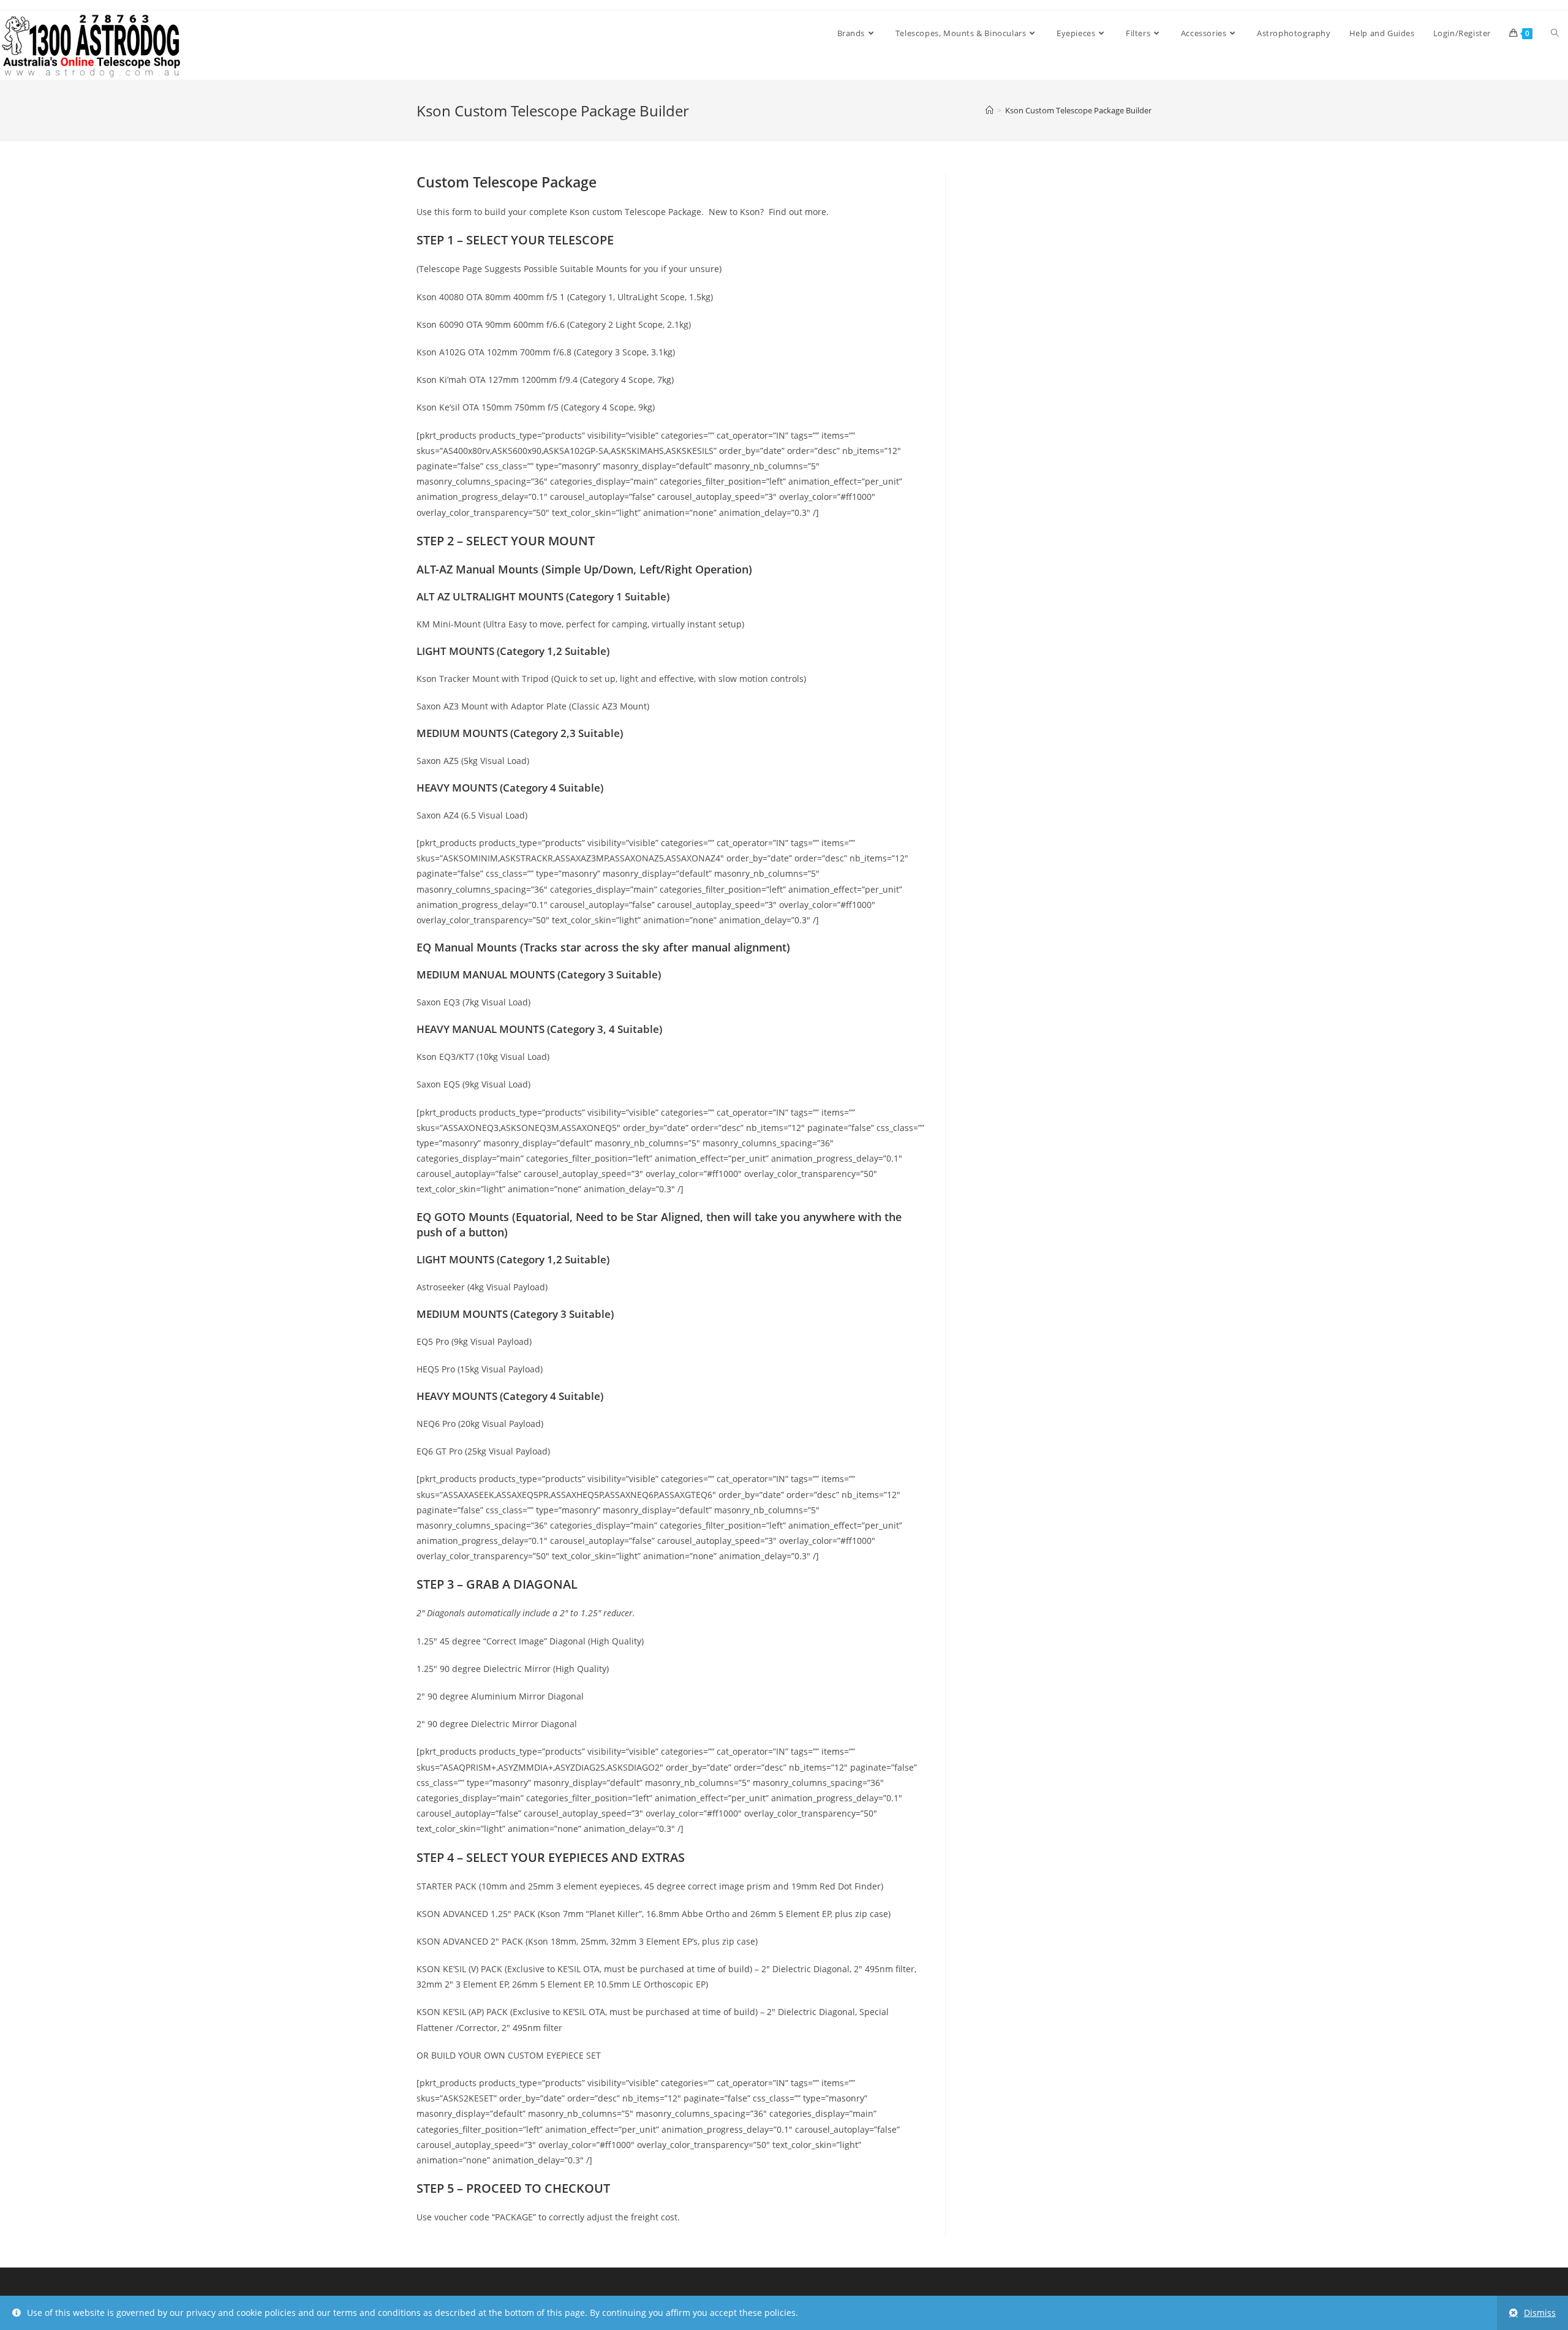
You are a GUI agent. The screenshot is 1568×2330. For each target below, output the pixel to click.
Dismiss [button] (1540, 2313)
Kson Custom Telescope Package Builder (1078, 110)
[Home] (989, 110)
